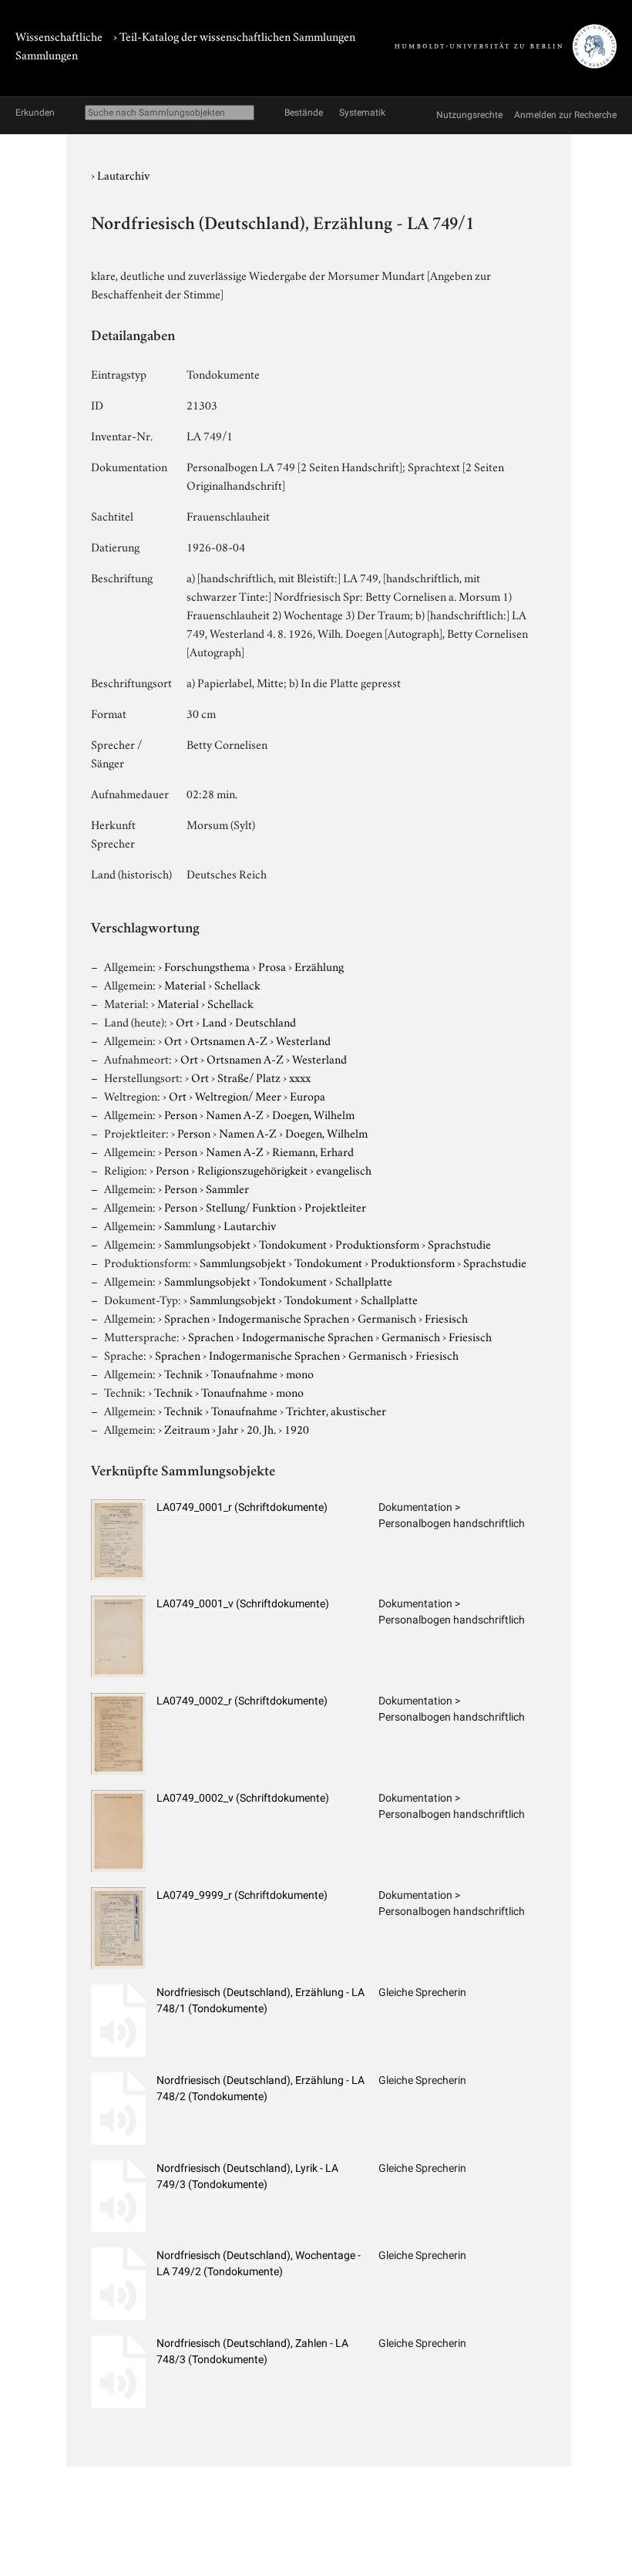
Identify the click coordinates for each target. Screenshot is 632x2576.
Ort (185, 1021)
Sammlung (190, 1225)
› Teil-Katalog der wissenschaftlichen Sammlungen (234, 35)
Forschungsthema (207, 966)
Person (181, 1114)
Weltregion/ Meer (238, 1095)
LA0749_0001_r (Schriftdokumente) (242, 1507)
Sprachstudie (459, 1243)
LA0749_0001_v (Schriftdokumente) (243, 1603)
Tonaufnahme (244, 1373)
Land (214, 1021)
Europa (308, 1095)
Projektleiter (335, 1206)
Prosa (272, 966)
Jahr (228, 1428)
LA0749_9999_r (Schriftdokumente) (242, 1895)
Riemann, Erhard (313, 1151)
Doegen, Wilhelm (313, 1114)
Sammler (227, 1188)
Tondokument (293, 1243)
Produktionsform (377, 1243)
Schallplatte (364, 1280)
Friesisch (446, 1317)
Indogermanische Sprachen (284, 1317)
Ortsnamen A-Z (229, 1040)
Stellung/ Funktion (251, 1206)
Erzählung (319, 966)
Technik (183, 1373)
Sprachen (187, 1317)
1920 (297, 1428)
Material (185, 984)
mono (300, 1373)
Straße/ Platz (249, 1077)
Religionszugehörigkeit (252, 1169)
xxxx (300, 1077)
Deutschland (266, 1021)
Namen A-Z (235, 1114)
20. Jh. (261, 1428)
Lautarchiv (123, 174)
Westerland (303, 1040)
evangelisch (344, 1169)
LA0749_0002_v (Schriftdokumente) (243, 1798)
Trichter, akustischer (336, 1410)
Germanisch (387, 1317)
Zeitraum (187, 1428)
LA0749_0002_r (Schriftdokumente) (242, 1701)
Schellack (237, 984)
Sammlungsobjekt (207, 1243)
